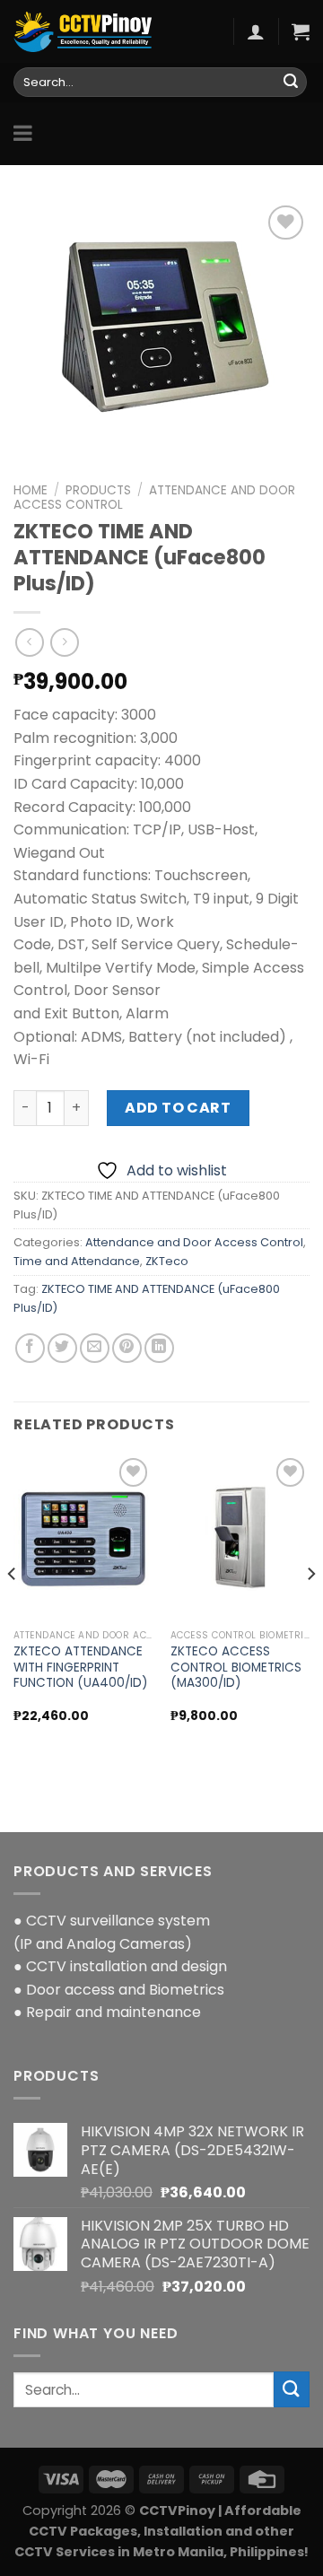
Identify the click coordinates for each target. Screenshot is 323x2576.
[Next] (310, 1610)
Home (31, 490)
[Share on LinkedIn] (159, 1348)
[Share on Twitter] (62, 1348)
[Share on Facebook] (30, 1348)
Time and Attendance (77, 1261)
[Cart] (301, 31)
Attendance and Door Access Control (154, 498)
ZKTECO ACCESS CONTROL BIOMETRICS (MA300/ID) (236, 1668)
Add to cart (178, 1108)
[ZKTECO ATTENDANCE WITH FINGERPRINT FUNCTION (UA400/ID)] (83, 1537)
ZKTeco (167, 1261)
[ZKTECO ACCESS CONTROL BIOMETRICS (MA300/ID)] (240, 1537)
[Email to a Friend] (95, 1348)
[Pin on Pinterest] (127, 1348)
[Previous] (13, 1610)
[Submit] (291, 83)
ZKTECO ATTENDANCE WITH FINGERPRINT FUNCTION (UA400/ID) (81, 1668)
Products (98, 490)
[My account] (256, 31)
